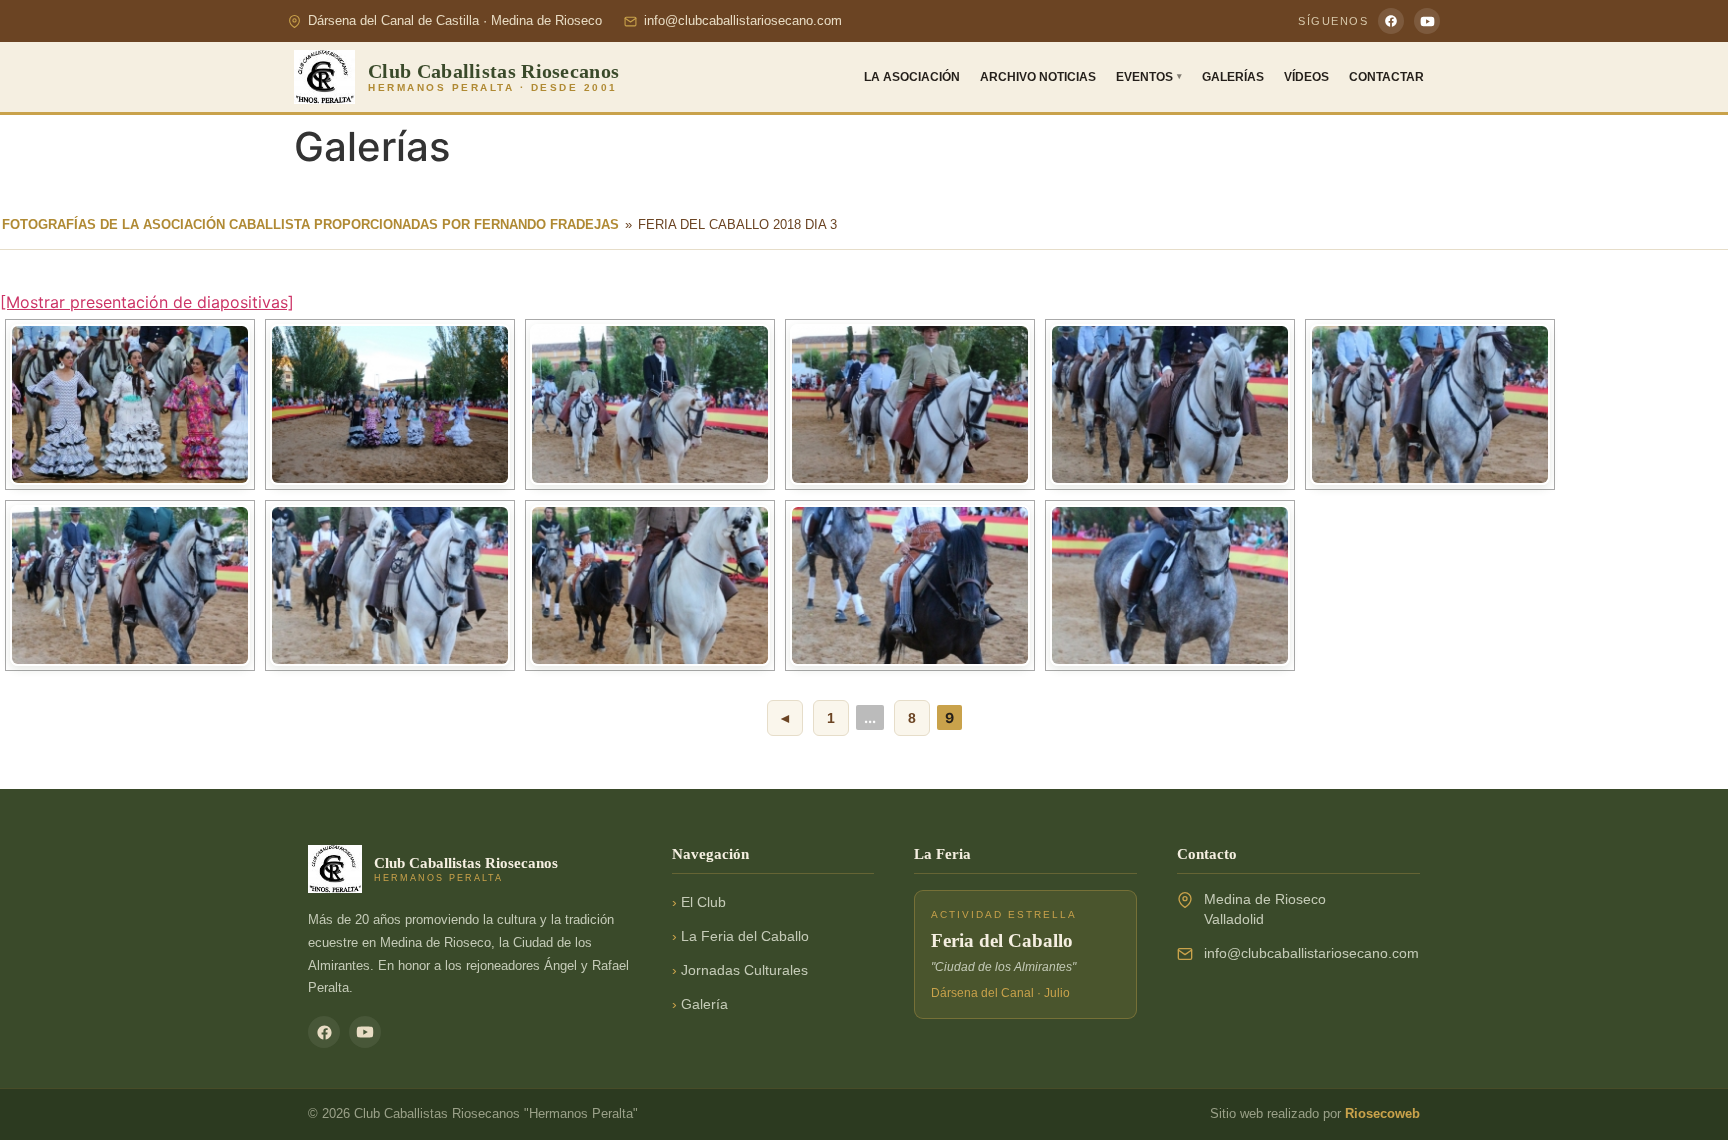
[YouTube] (1427, 21)
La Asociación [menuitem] (912, 77)
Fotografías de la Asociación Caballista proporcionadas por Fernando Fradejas (310, 224)
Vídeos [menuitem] (1306, 77)
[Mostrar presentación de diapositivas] (147, 302)
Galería (704, 1004)
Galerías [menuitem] (1233, 77)
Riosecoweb (1382, 1114)
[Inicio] (324, 77)
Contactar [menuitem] (1386, 77)
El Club (703, 902)
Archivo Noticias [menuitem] (1038, 77)
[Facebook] (1391, 21)
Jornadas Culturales (744, 970)
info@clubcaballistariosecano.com (743, 21)
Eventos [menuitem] (1149, 77)
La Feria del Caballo (745, 936)
